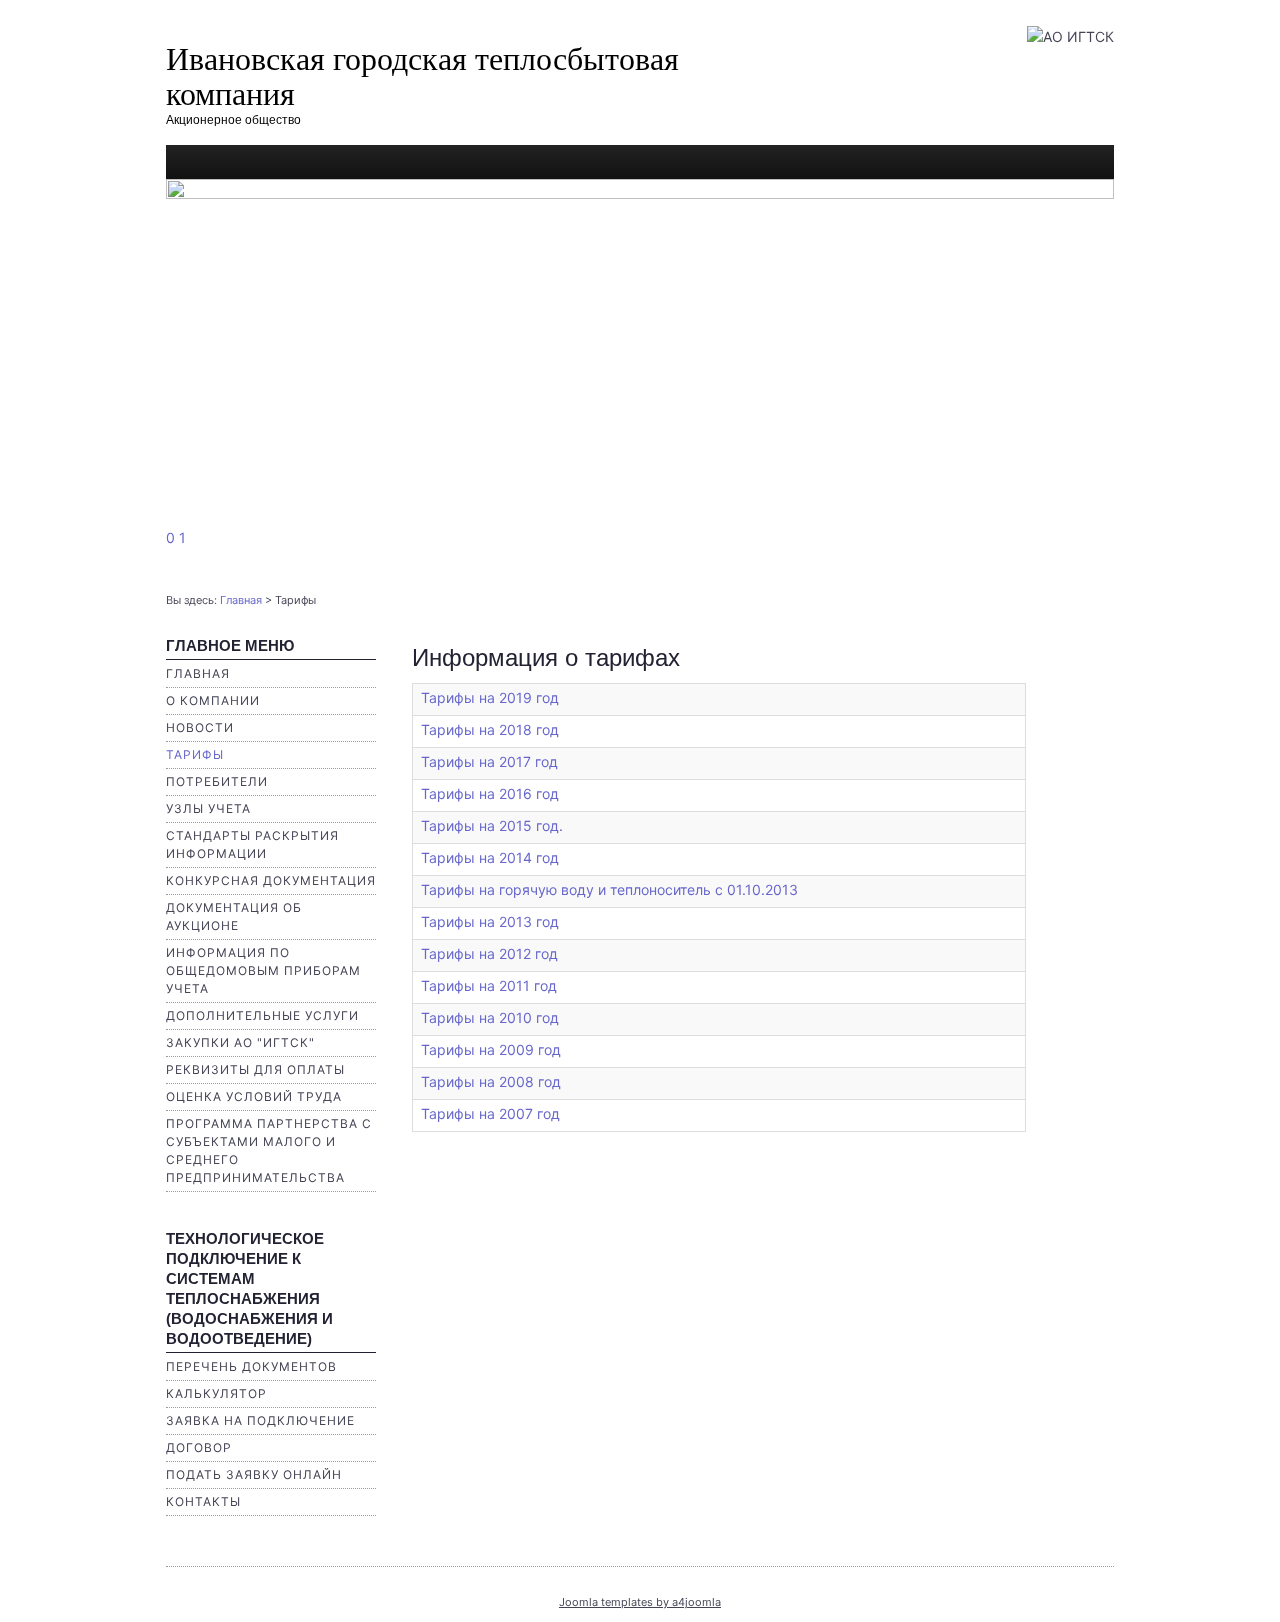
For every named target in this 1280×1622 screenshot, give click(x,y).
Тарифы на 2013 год (490, 921)
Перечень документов (251, 1366)
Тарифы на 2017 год (489, 761)
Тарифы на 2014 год (490, 857)
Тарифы (195, 754)
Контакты (203, 1501)
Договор (199, 1447)
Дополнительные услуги (262, 1015)
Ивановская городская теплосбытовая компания (422, 75)
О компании (213, 700)
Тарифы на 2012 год (489, 953)
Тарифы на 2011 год (489, 985)
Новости (200, 727)
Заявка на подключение (260, 1420)
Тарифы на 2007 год (490, 1113)
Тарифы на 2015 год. (492, 825)
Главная (241, 600)
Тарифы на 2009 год (491, 1049)
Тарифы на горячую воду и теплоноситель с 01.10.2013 (609, 889)
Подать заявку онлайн (254, 1474)
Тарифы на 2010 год (490, 1017)
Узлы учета (208, 808)
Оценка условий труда (254, 1096)
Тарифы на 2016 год (490, 793)
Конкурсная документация (271, 880)
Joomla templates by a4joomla (640, 1602)
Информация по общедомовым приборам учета (263, 970)
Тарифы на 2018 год (490, 729)
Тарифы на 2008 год (491, 1081)
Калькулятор (216, 1393)
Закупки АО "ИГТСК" (240, 1042)
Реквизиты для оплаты (255, 1069)
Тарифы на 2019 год (490, 697)
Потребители (217, 781)
